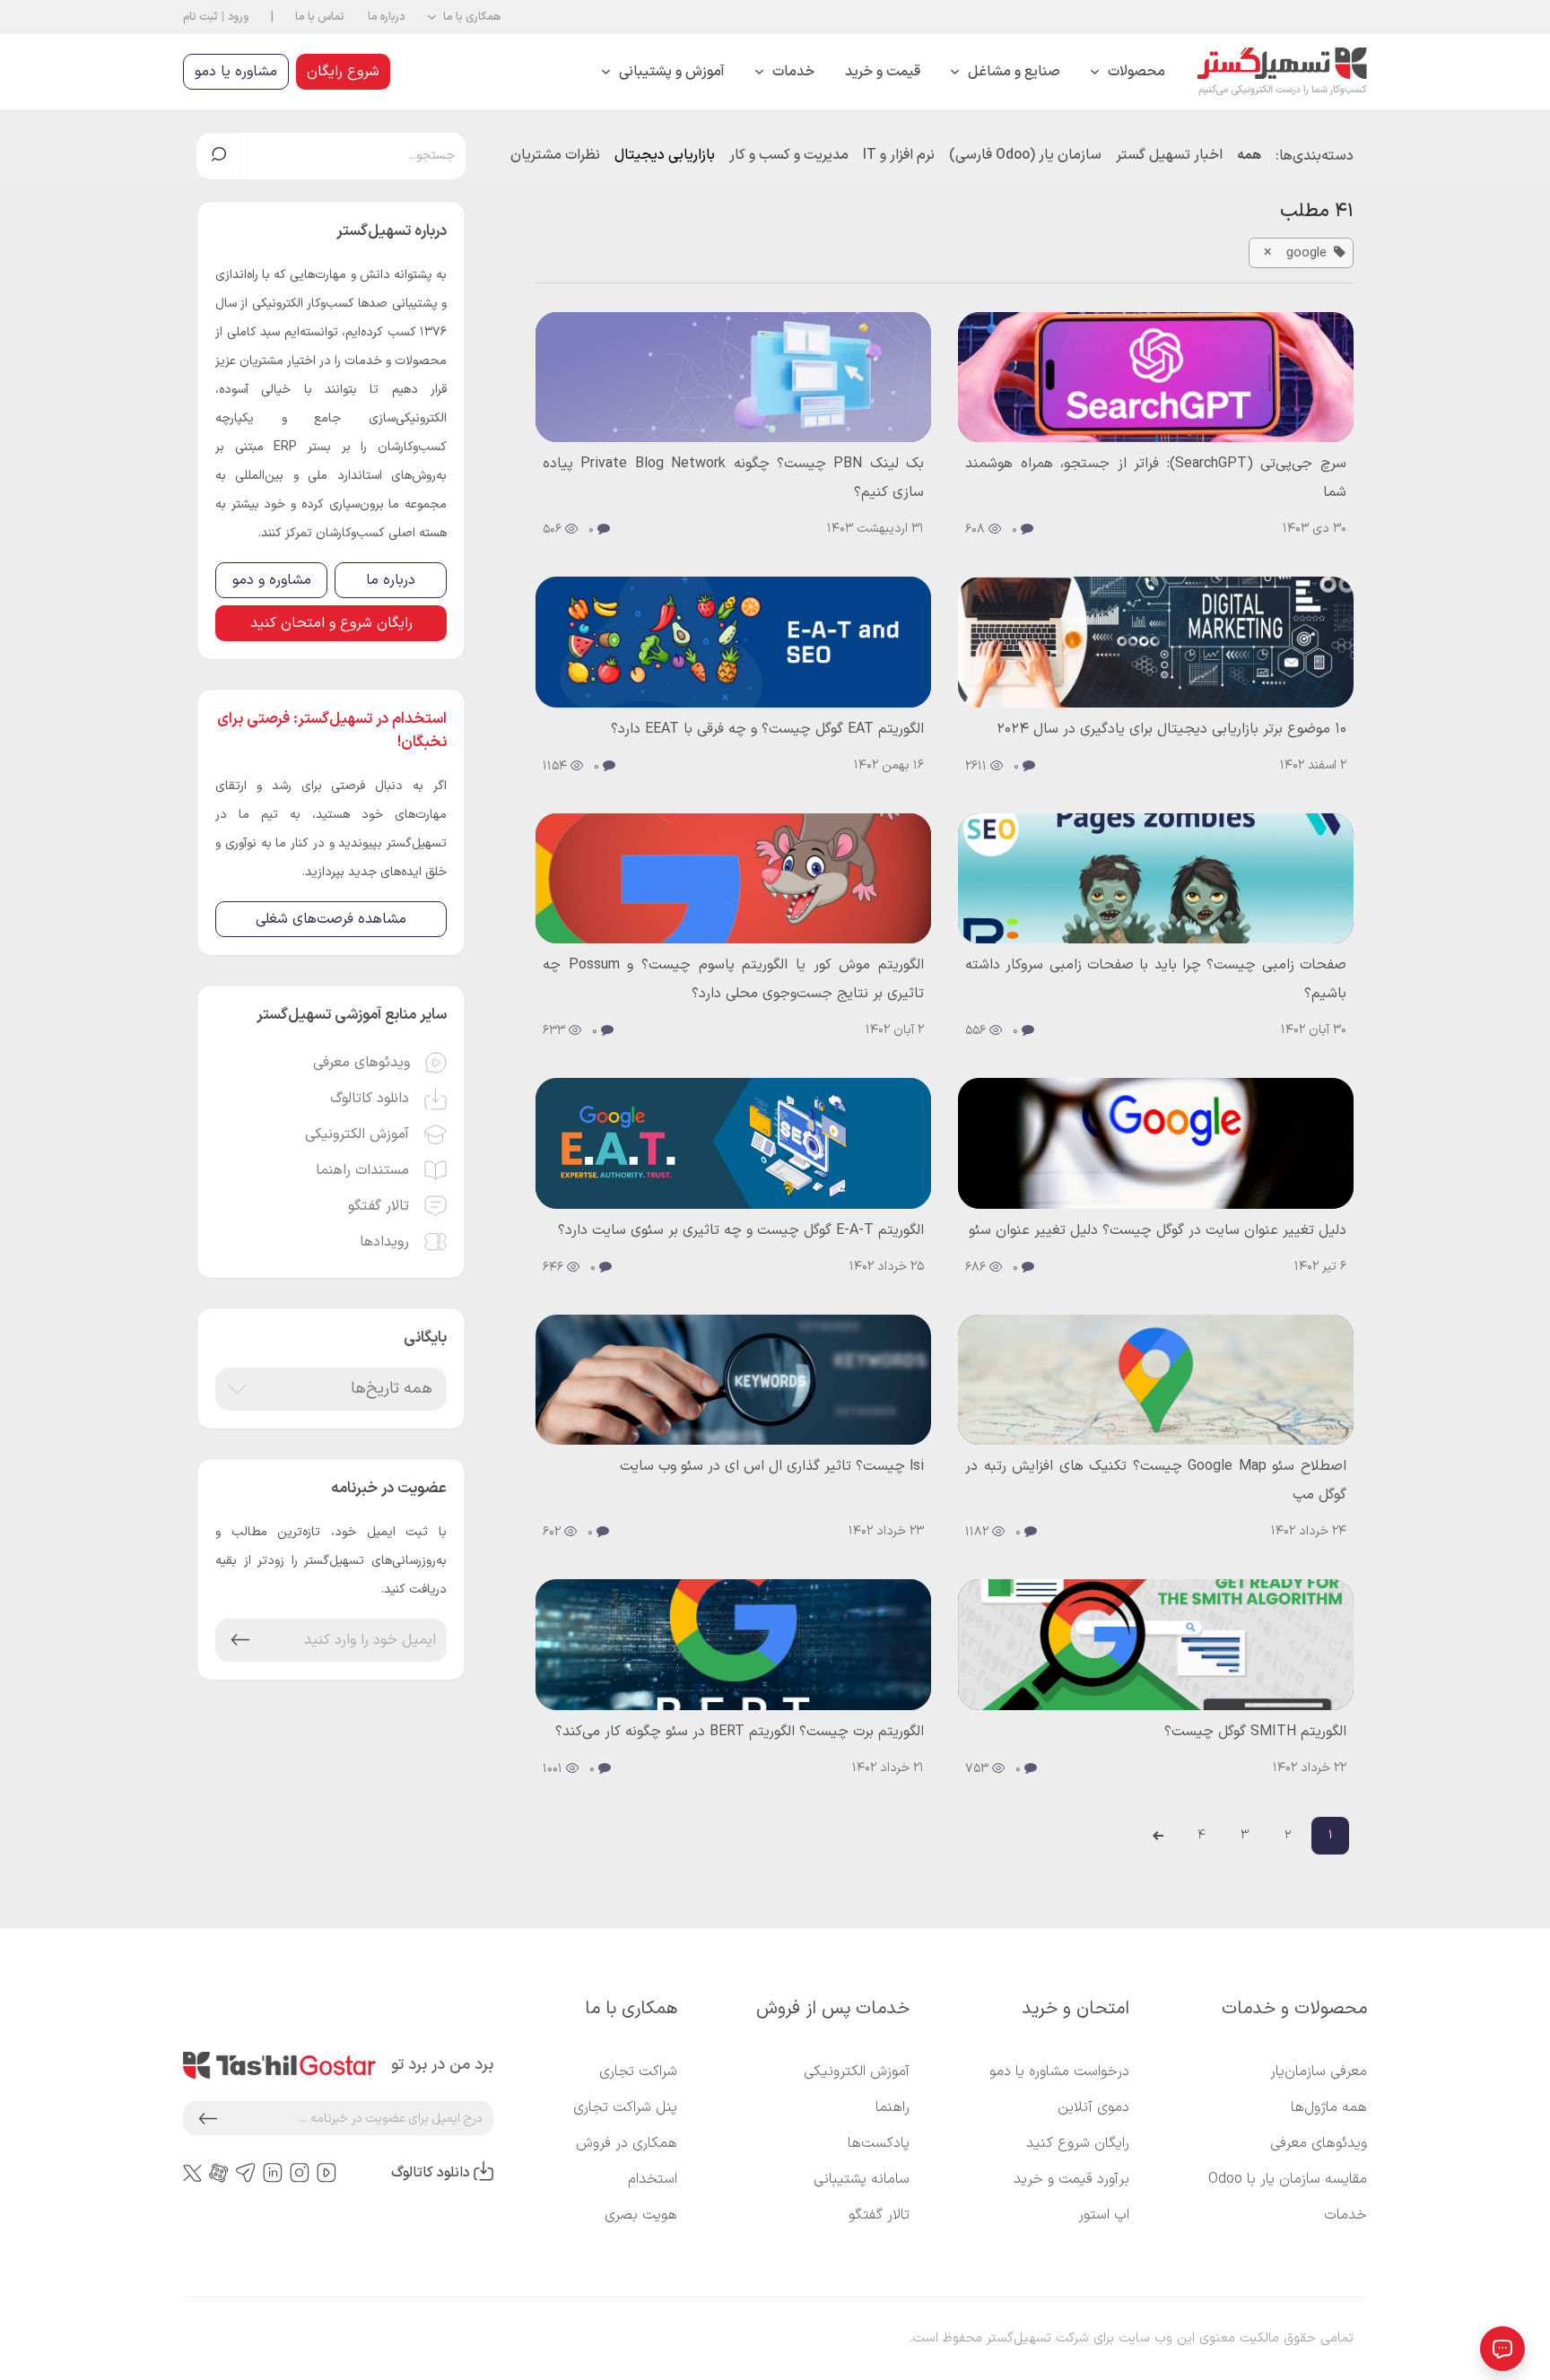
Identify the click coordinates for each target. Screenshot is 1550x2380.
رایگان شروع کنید (1078, 2143)
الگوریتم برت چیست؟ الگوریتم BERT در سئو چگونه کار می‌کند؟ (740, 1732)
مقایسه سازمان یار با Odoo (1288, 2179)
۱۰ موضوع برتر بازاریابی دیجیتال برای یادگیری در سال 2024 (1171, 729)
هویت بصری (641, 2215)
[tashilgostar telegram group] (246, 2173)
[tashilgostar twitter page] (192, 2173)
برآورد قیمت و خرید (1071, 2179)
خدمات (1345, 2215)
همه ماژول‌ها (1329, 2107)
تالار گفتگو (879, 2215)
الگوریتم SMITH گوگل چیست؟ (1255, 1732)
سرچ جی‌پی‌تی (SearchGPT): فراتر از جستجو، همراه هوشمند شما (1156, 478)
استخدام (653, 2179)
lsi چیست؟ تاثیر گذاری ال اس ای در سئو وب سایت (772, 1466)
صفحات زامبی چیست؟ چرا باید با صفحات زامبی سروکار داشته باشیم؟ (1156, 979)
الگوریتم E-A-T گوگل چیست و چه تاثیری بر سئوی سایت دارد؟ (741, 1230)
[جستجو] (219, 156)
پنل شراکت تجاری (625, 2107)
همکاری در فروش (627, 2143)
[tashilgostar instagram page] (300, 2173)
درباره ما (386, 17)
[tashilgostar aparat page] (219, 2173)
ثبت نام (200, 17)
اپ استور (1104, 2215)
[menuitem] (1128, 72)
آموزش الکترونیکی (857, 2072)
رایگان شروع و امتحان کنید (331, 623)
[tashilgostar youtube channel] (327, 2173)
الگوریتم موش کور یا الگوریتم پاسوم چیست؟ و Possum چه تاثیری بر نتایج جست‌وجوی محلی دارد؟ (733, 979)
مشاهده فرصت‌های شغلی (331, 919)
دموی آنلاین (1093, 2107)
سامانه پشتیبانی (862, 2179)
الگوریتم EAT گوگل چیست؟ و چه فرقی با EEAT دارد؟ (767, 729)
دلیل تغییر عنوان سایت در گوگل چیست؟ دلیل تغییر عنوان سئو (1158, 1230)
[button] (464, 17)
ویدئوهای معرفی (1319, 2143)
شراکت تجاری (638, 2072)
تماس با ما (320, 17)
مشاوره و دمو (272, 580)
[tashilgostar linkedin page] (273, 2173)
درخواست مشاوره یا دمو (1059, 2072)
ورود (238, 17)
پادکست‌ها (879, 2143)
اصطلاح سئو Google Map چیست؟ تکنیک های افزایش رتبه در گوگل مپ (1156, 1481)
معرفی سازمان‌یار (1319, 2072)
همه (1249, 155)
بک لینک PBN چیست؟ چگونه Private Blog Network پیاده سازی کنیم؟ (733, 478)
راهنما (893, 2107)
